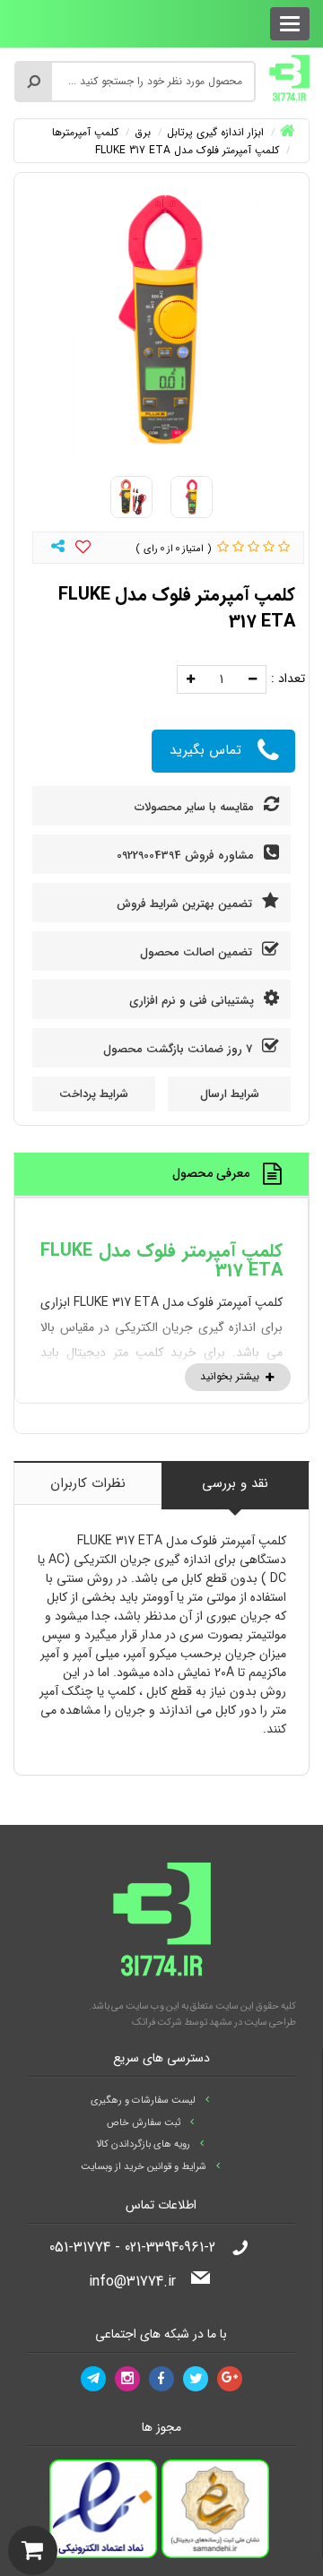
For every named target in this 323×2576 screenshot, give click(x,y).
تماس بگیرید (205, 750)
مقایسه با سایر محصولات (196, 807)
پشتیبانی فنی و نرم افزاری (193, 1001)
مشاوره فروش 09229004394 (187, 856)
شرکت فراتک (157, 2023)
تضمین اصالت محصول (198, 952)
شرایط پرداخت (94, 1094)
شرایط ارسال (230, 1094)
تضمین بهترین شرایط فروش (186, 904)
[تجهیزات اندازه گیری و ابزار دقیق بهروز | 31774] (289, 77)
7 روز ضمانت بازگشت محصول (179, 1049)
